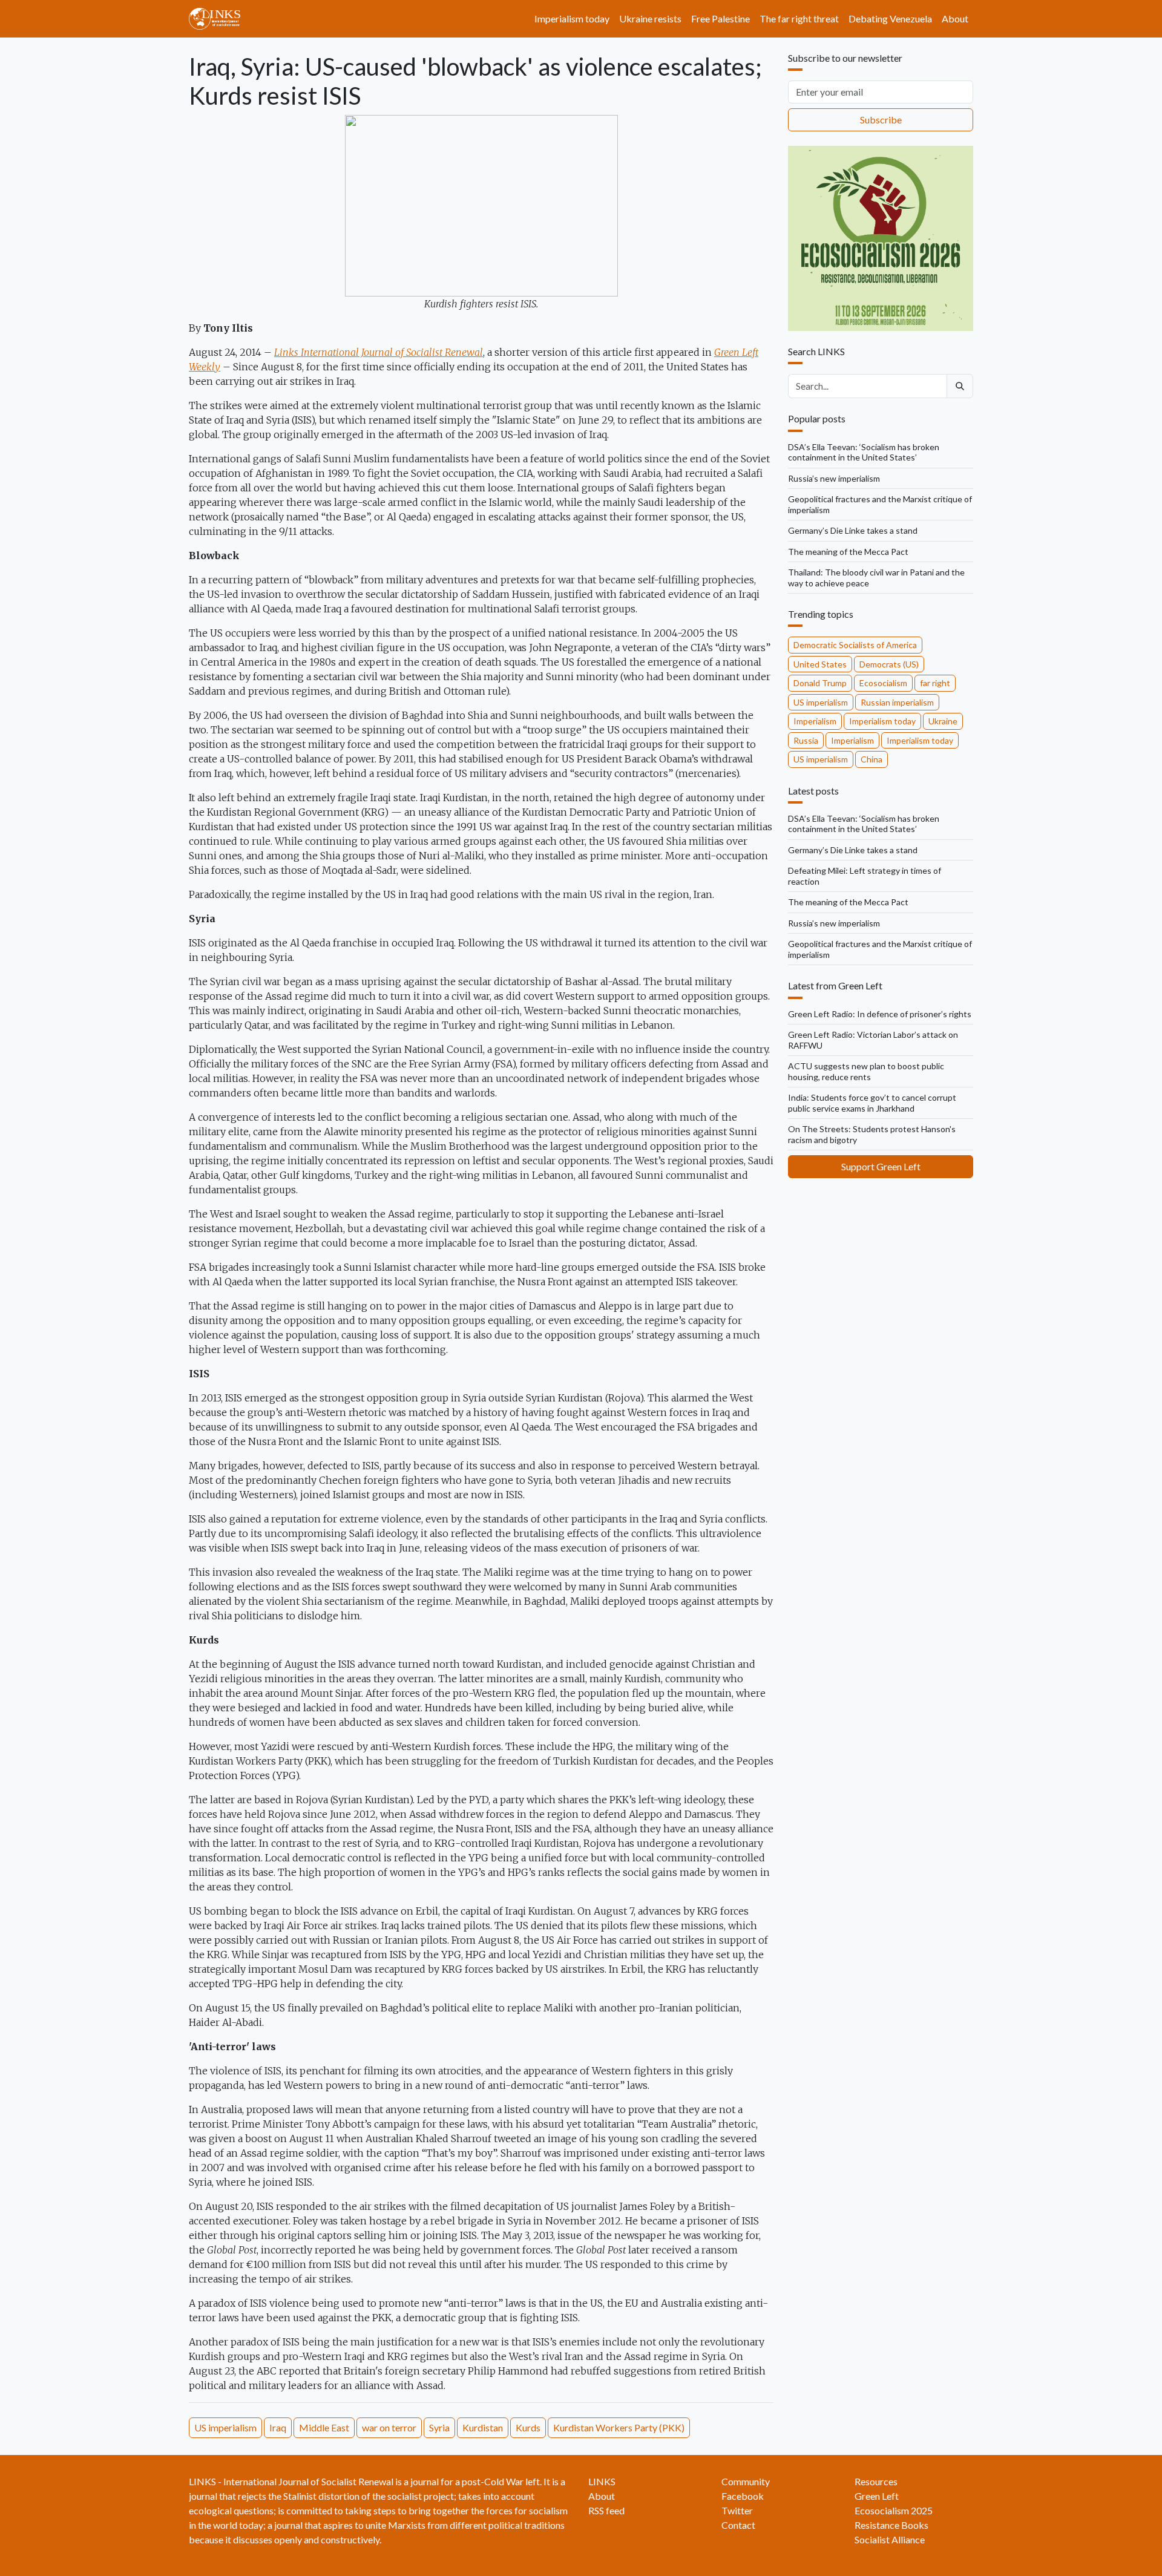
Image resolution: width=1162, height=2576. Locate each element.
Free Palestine (721, 18)
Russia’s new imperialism (834, 478)
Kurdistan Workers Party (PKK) (619, 2427)
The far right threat (799, 18)
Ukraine (943, 721)
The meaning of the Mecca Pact (848, 552)
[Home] (219, 19)
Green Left (877, 2496)
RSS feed (606, 2510)
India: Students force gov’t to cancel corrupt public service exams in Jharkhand (872, 1103)
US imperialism (225, 2427)
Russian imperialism (897, 702)
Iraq (278, 2427)
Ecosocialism (883, 683)
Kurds (528, 2427)
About (955, 18)
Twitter (737, 2510)
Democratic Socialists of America (855, 645)
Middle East (324, 2427)
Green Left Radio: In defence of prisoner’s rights (880, 1014)
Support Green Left (881, 1166)
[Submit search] (960, 386)
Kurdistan (483, 2427)
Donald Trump (820, 683)
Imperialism (815, 721)
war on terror (389, 2427)
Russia (806, 740)
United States (820, 664)
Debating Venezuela (890, 18)
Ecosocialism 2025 (894, 2510)
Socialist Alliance (890, 2539)
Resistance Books (891, 2525)
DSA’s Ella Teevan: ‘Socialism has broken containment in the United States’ (864, 452)
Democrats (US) (889, 664)
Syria (439, 2427)
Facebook (743, 2496)
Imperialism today (572, 18)
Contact (738, 2525)
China (871, 759)
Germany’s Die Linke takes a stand (853, 530)
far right (935, 683)
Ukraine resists (650, 18)
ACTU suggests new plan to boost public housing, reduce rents (866, 1071)
